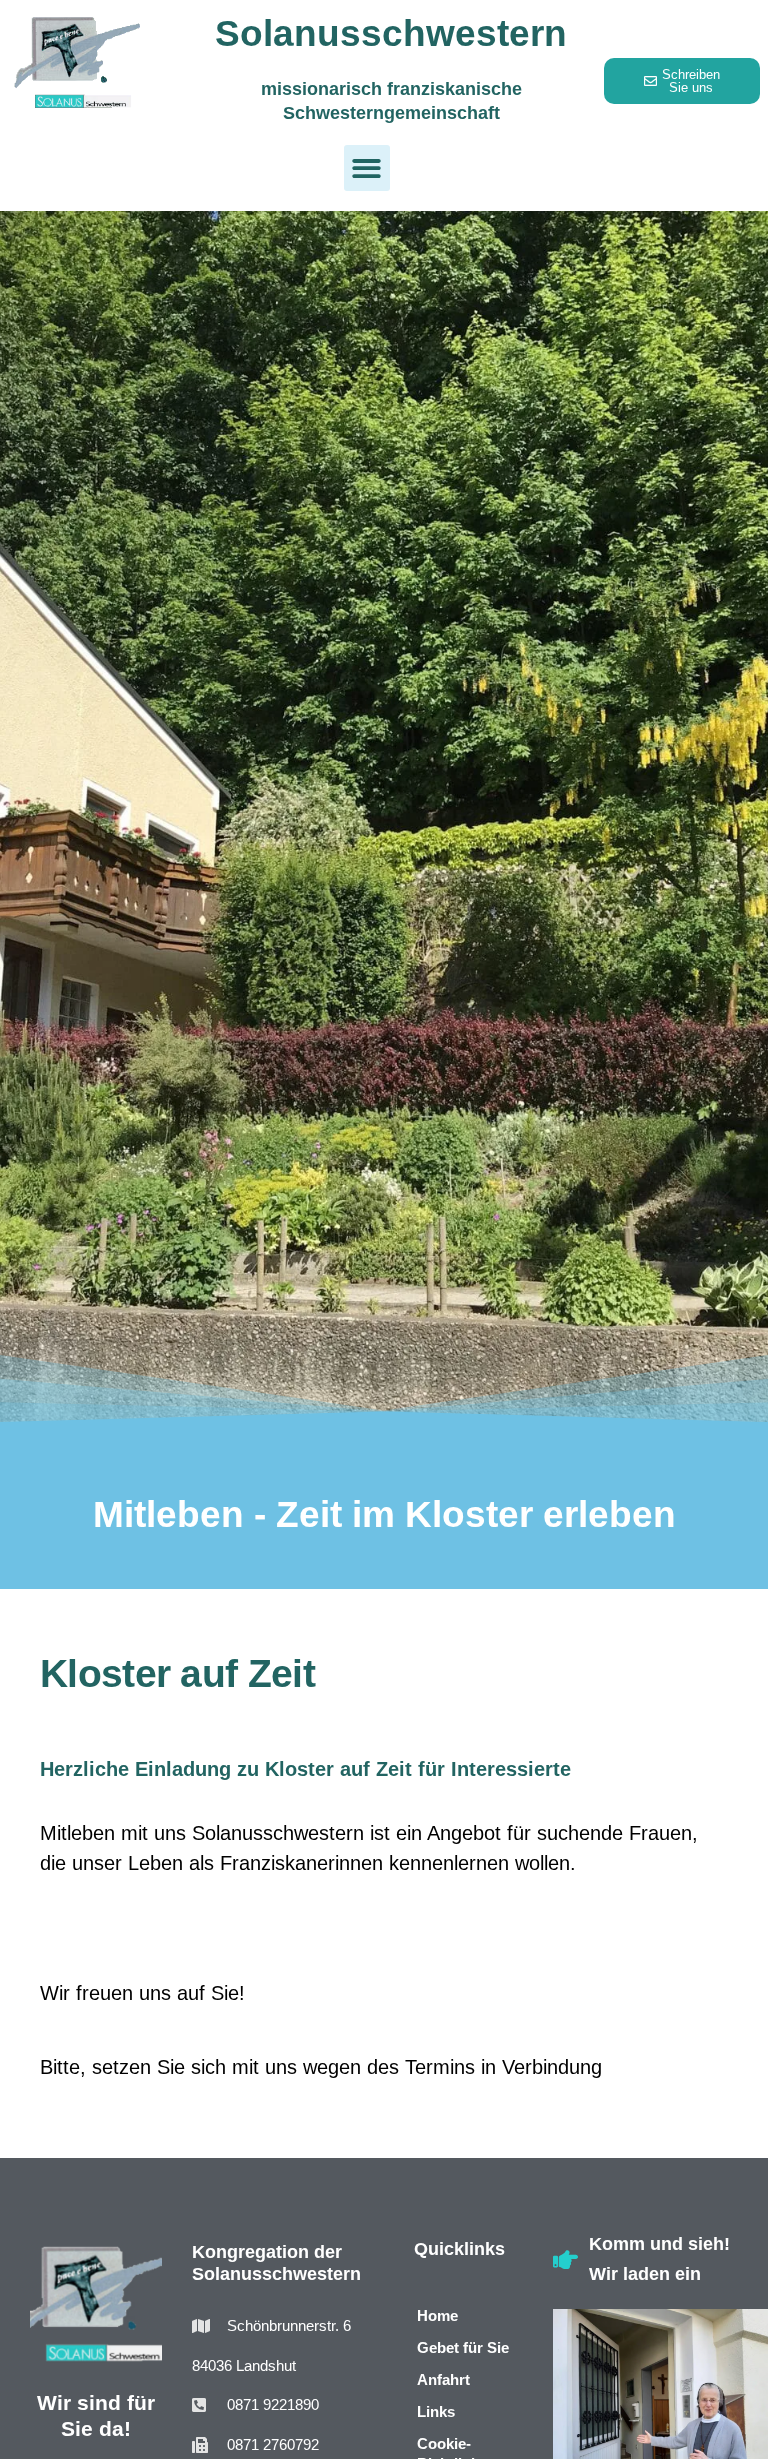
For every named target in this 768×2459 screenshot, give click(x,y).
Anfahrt (443, 2379)
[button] (367, 168)
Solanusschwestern (391, 33)
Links (436, 2411)
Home (437, 2315)
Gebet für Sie (463, 2347)
